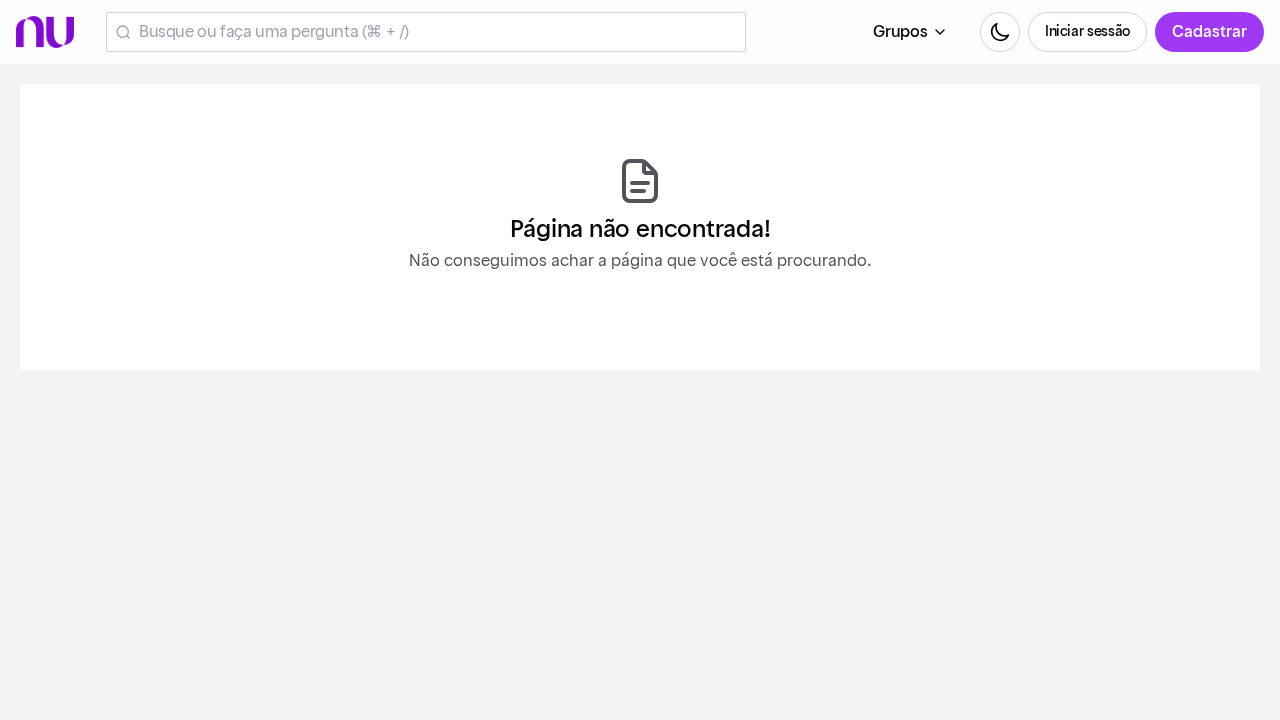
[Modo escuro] (1000, 32)
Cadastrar (1209, 32)
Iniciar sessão (1087, 32)
